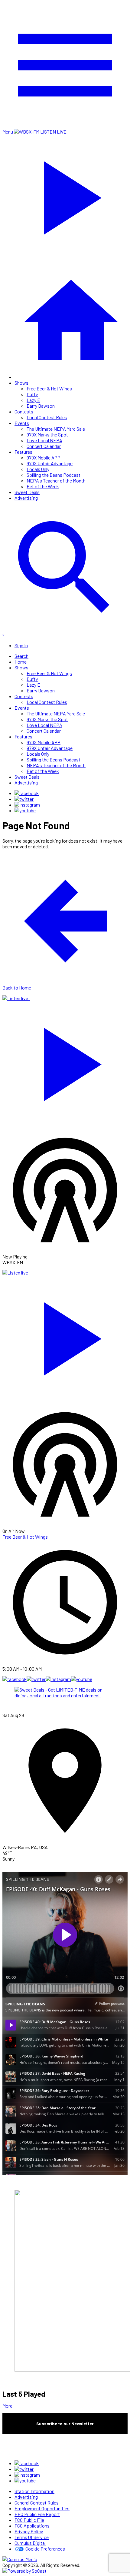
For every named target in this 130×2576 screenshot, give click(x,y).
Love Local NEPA (44, 440)
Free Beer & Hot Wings (49, 388)
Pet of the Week (43, 486)
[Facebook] (27, 793)
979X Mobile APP (44, 458)
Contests (24, 411)
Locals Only (38, 469)
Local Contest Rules (47, 417)
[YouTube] (25, 810)
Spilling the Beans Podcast (54, 475)
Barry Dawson (41, 406)
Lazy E (33, 400)
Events (22, 423)
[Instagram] (27, 805)
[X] (24, 799)
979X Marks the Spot (47, 434)
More (7, 2406)
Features (23, 452)
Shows (21, 383)
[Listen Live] (65, 1061)
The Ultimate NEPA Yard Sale (56, 429)
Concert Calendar (44, 446)
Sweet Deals (27, 492)
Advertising (26, 498)
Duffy (32, 394)
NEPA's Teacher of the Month (56, 481)
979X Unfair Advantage (50, 463)
